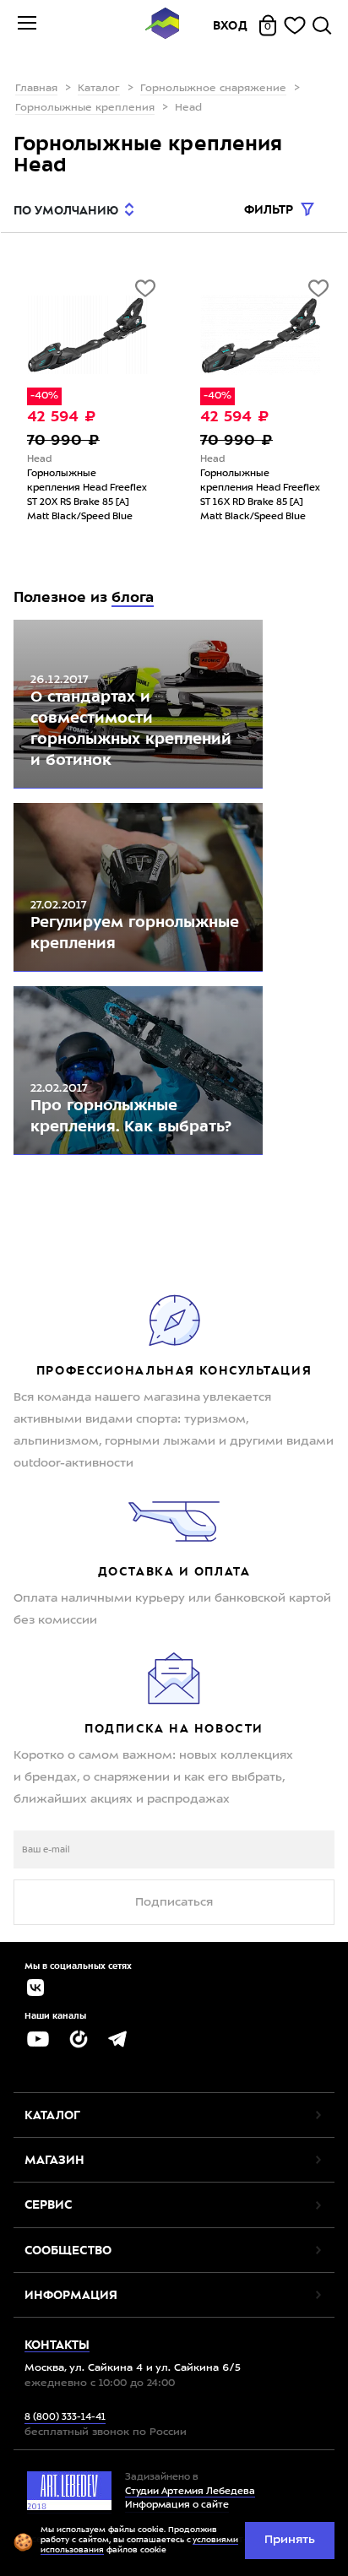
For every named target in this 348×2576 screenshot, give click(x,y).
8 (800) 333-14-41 (65, 2418)
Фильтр (270, 209)
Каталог (99, 89)
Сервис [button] (48, 2205)
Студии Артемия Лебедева (190, 2492)
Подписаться (174, 1902)
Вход (231, 25)
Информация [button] (71, 2295)
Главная (36, 89)
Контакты (57, 2345)
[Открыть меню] (27, 25)
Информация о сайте (177, 2505)
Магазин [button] (54, 2160)
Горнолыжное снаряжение (213, 89)
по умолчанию (66, 210)
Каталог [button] (52, 2115)
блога (133, 597)
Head (39, 460)
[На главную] (162, 26)
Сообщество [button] (68, 2250)
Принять (290, 2540)
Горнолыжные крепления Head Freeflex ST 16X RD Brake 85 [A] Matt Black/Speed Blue (260, 496)
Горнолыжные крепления (85, 108)
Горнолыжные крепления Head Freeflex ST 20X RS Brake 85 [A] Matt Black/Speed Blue (87, 496)
